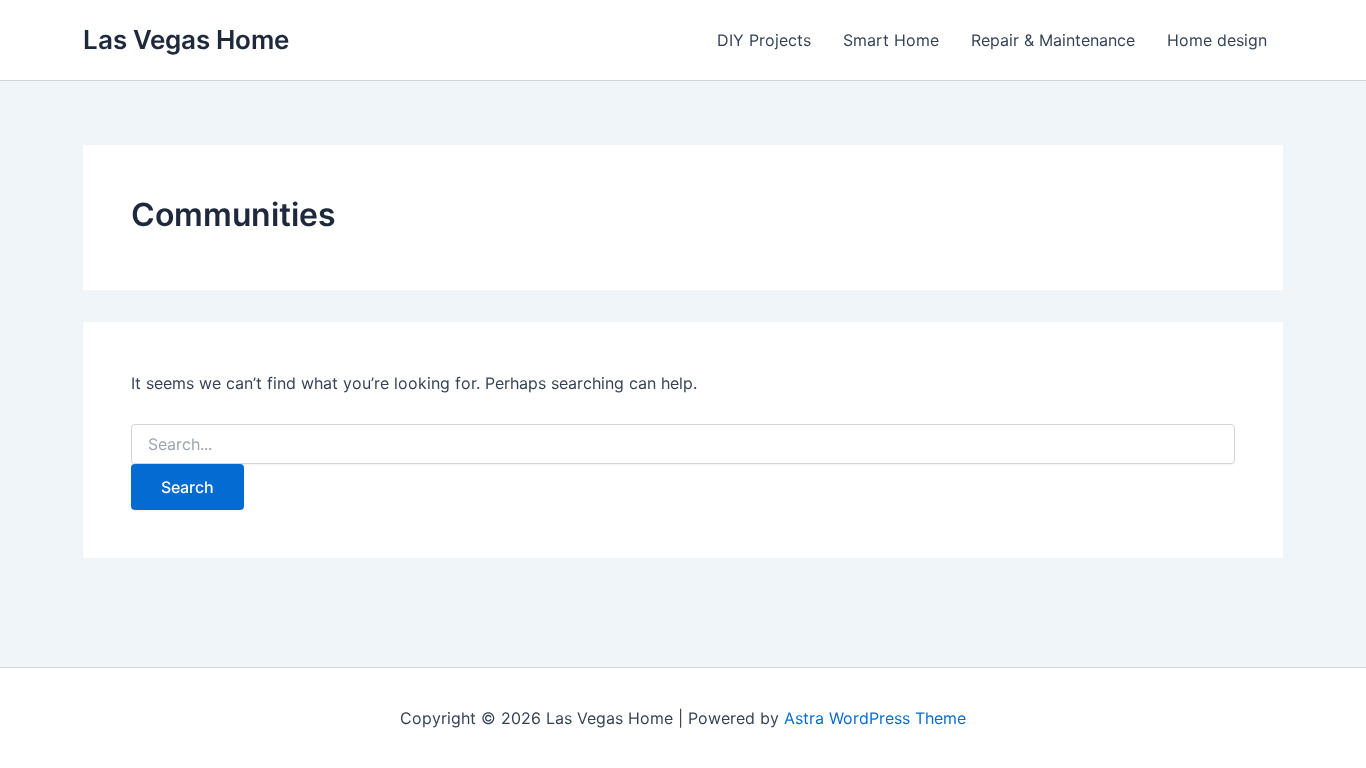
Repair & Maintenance (1053, 40)
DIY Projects (764, 40)
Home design (1217, 40)
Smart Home (891, 40)
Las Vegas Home (186, 39)
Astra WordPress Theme (875, 718)
